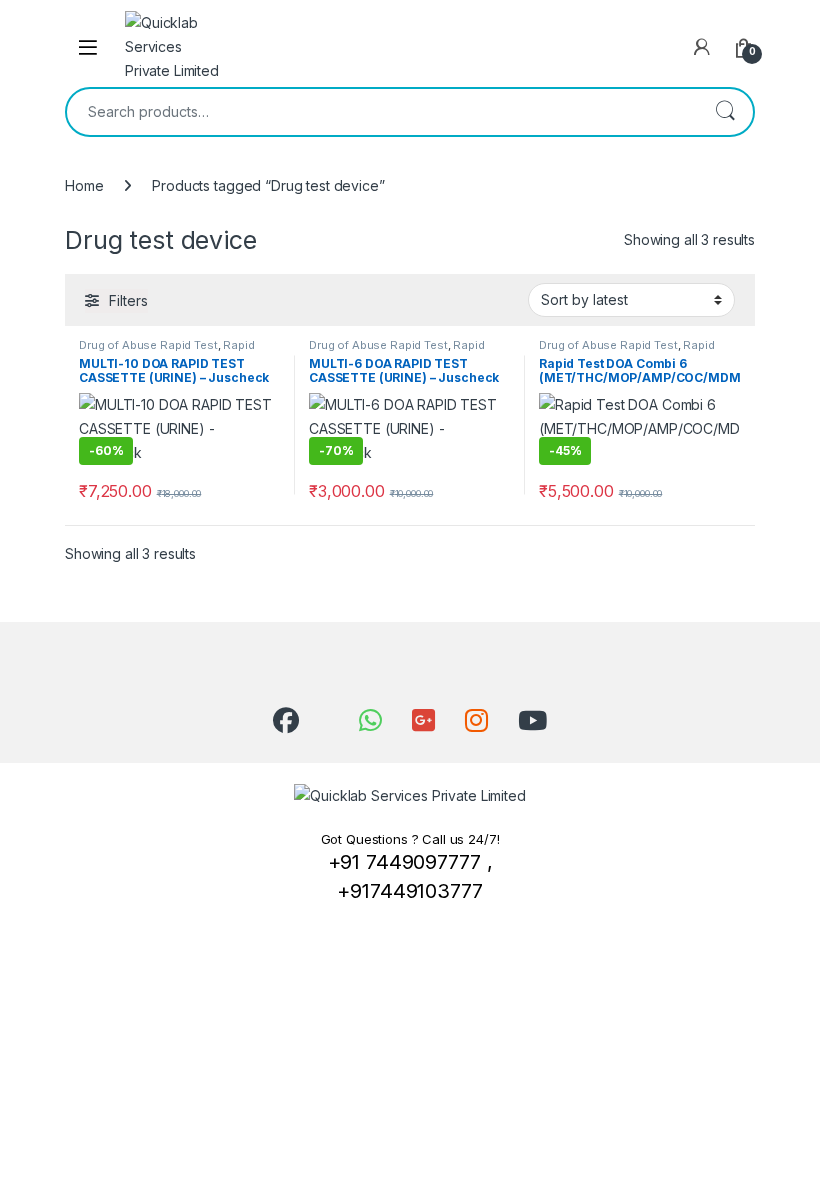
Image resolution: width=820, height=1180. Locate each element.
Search (725, 112)
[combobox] (382, 112)
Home (84, 185)
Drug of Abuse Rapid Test (148, 345)
